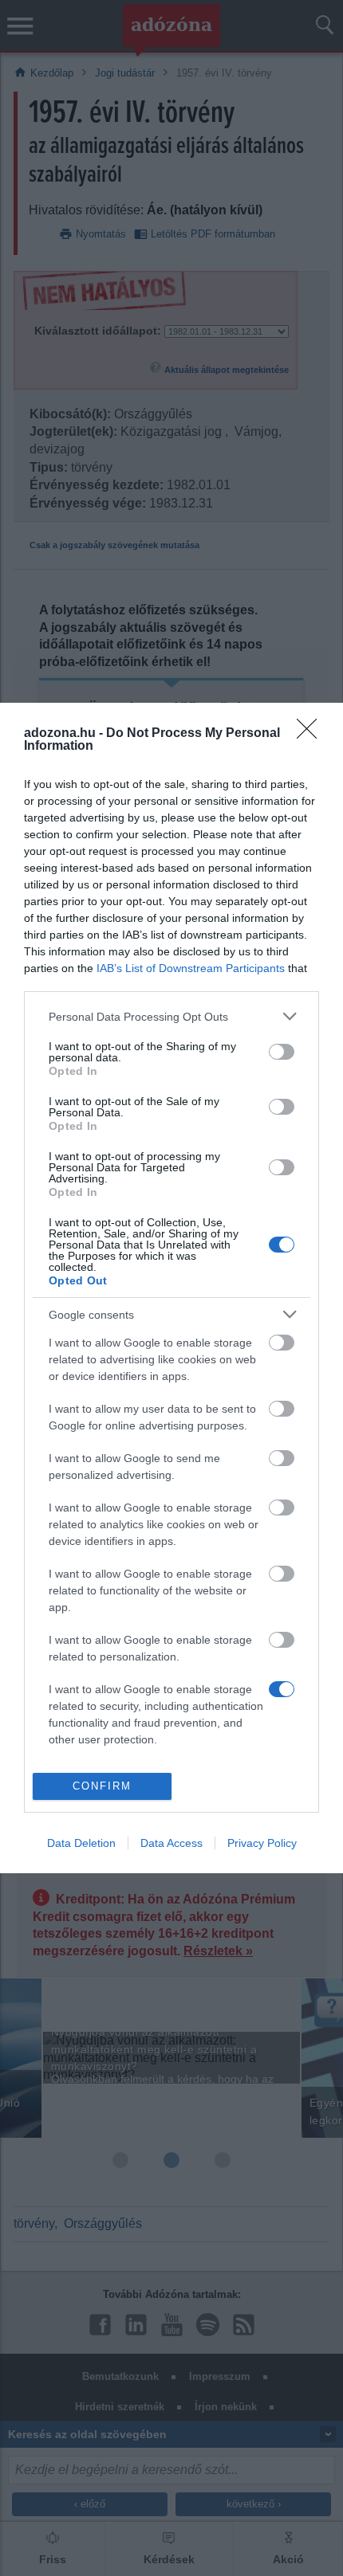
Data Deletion (81, 1843)
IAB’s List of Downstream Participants (191, 968)
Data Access (171, 1843)
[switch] (282, 1052)
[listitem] (171, 1016)
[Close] (312, 734)
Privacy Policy (262, 1843)
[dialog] (171, 1288)
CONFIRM (102, 1786)
